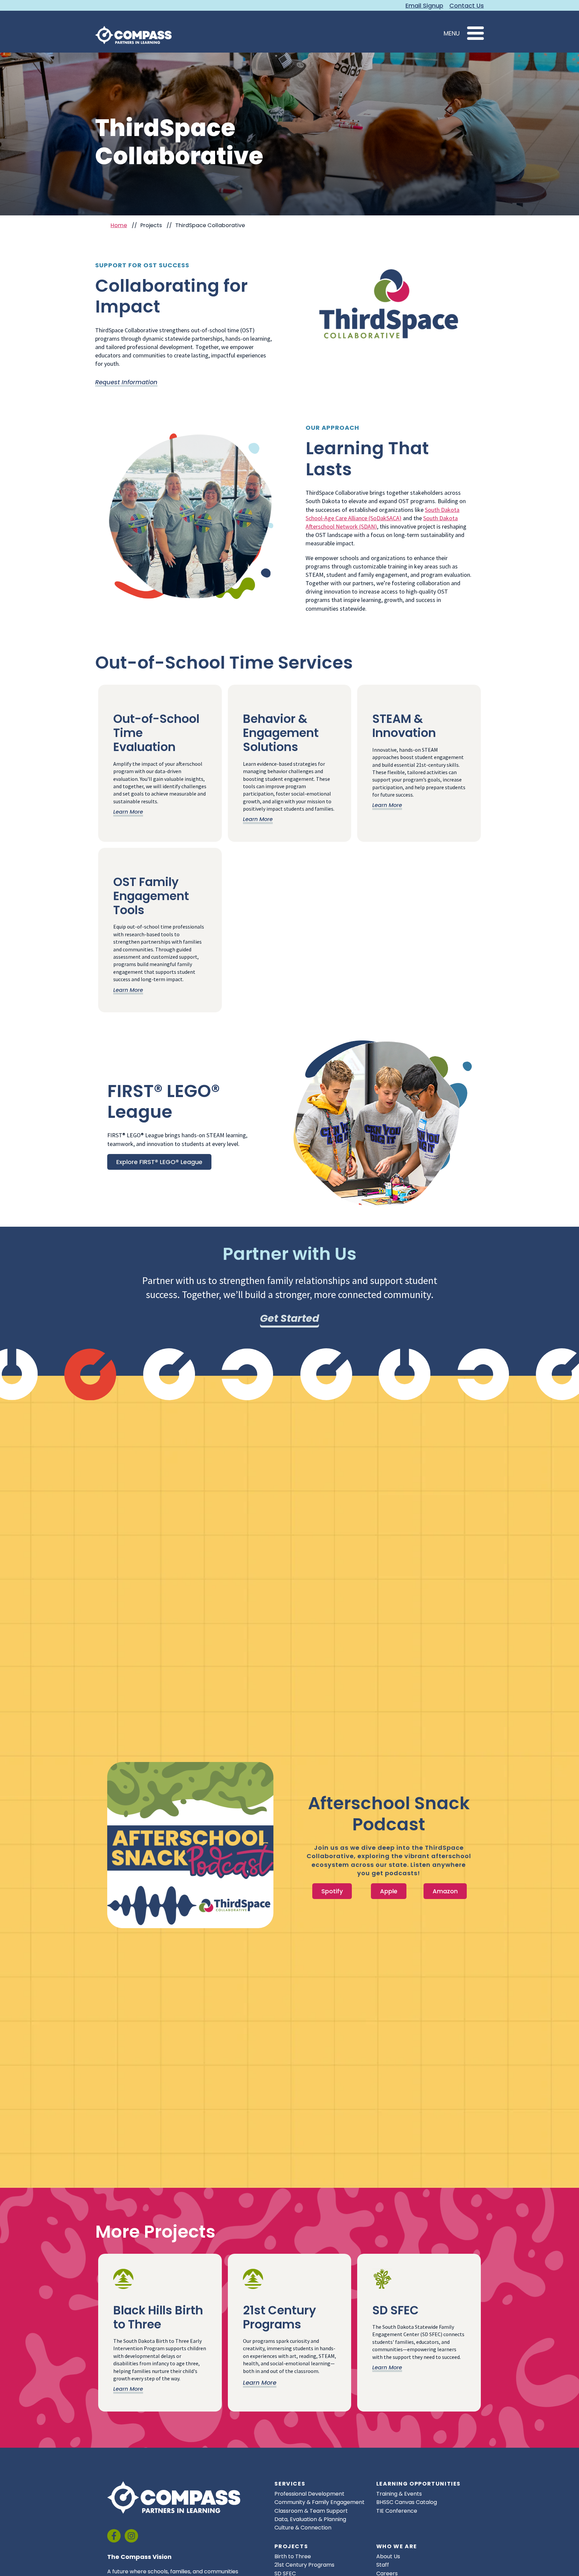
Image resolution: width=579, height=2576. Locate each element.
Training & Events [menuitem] (399, 2494)
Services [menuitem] (290, 2484)
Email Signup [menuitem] (424, 6)
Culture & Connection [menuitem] (303, 2528)
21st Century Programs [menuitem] (304, 2565)
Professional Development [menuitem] (309, 2494)
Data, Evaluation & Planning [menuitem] (310, 2519)
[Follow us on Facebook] (114, 2536)
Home (119, 225)
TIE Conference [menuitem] (397, 2511)
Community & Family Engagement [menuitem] (319, 2502)
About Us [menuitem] (388, 2556)
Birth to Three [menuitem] (293, 2556)
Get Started (289, 1318)
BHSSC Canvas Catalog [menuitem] (407, 2502)
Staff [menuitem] (383, 2565)
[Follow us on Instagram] (131, 2536)
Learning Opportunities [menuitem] (419, 2484)
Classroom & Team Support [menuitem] (311, 2511)
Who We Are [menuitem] (397, 2547)
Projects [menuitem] (291, 2547)
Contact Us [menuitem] (467, 6)
